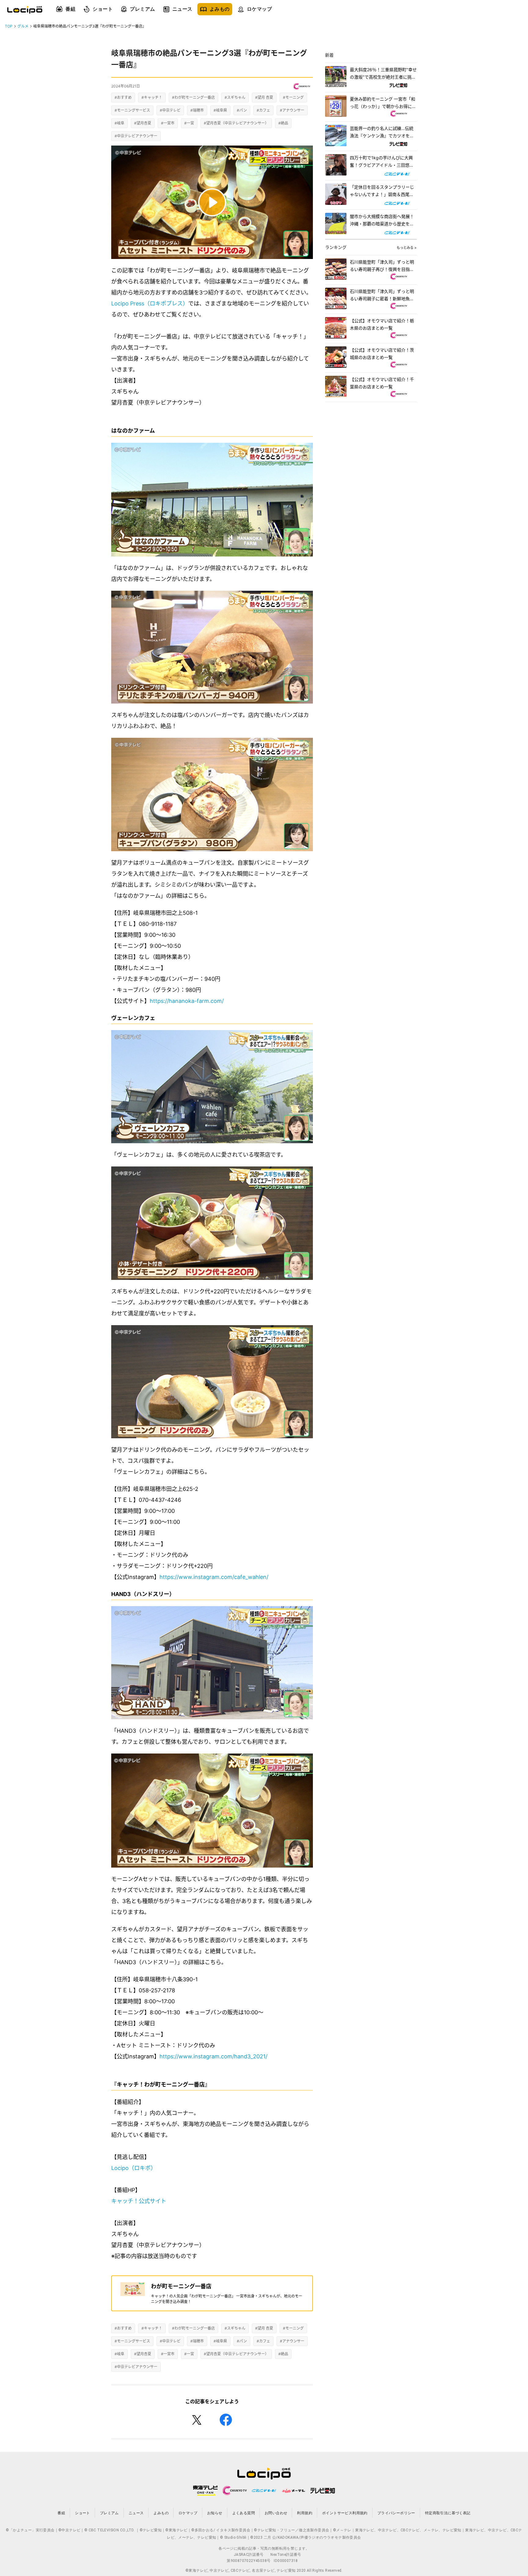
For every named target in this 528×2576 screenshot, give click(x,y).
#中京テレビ (170, 110)
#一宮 (189, 123)
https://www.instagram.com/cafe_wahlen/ (214, 1577)
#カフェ (263, 110)
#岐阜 (119, 123)
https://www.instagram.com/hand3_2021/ (213, 2056)
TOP (9, 26)
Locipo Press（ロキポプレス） (150, 303)
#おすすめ (123, 97)
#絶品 (283, 123)
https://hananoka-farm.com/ (187, 1001)
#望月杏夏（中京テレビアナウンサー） (236, 123)
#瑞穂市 (197, 110)
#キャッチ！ (152, 97)
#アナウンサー (292, 110)
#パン (242, 110)
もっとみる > (407, 248)
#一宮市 (168, 123)
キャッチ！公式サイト (139, 2201)
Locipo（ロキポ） (134, 2168)
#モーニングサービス (132, 110)
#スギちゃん (235, 97)
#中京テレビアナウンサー (136, 136)
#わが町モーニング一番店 (193, 97)
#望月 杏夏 (264, 97)
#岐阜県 (220, 110)
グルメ (23, 26)
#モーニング (293, 97)
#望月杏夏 (143, 123)
